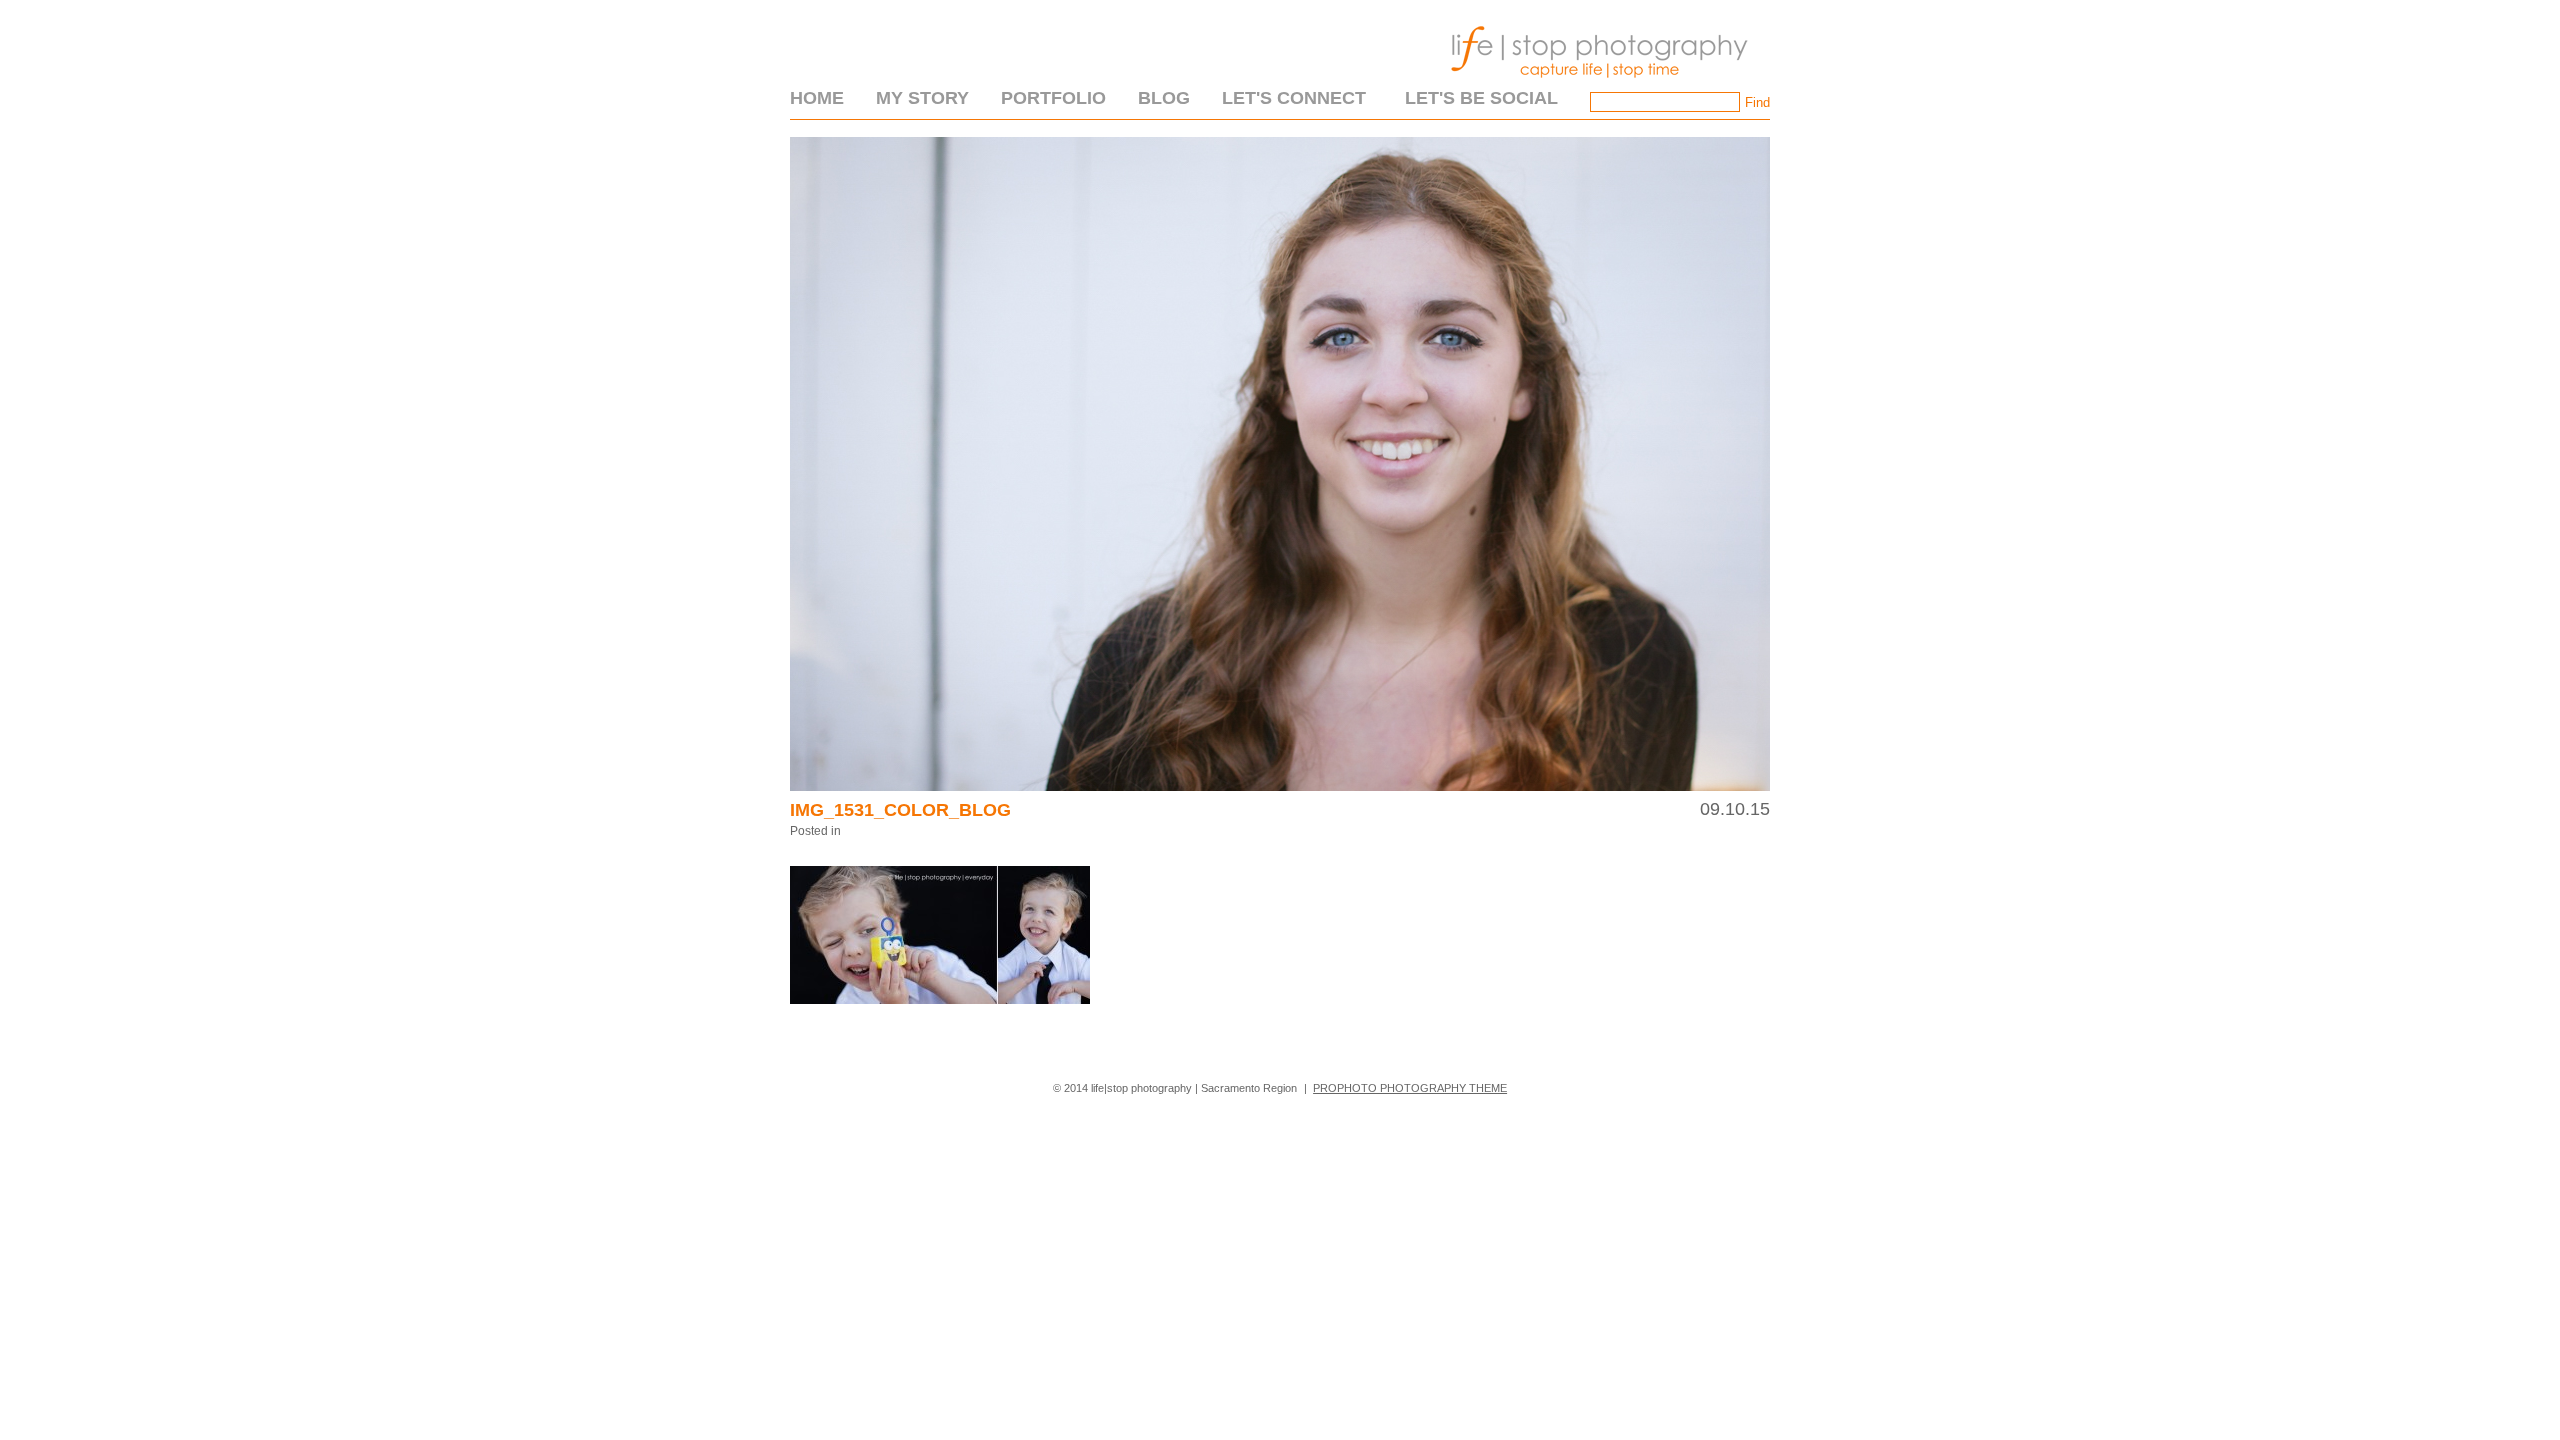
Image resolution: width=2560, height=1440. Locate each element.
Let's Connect (1294, 98)
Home (817, 98)
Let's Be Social (1481, 98)
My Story (922, 98)
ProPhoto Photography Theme (1410, 1088)
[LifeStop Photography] (1595, 84)
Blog (1164, 98)
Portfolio (1053, 98)
